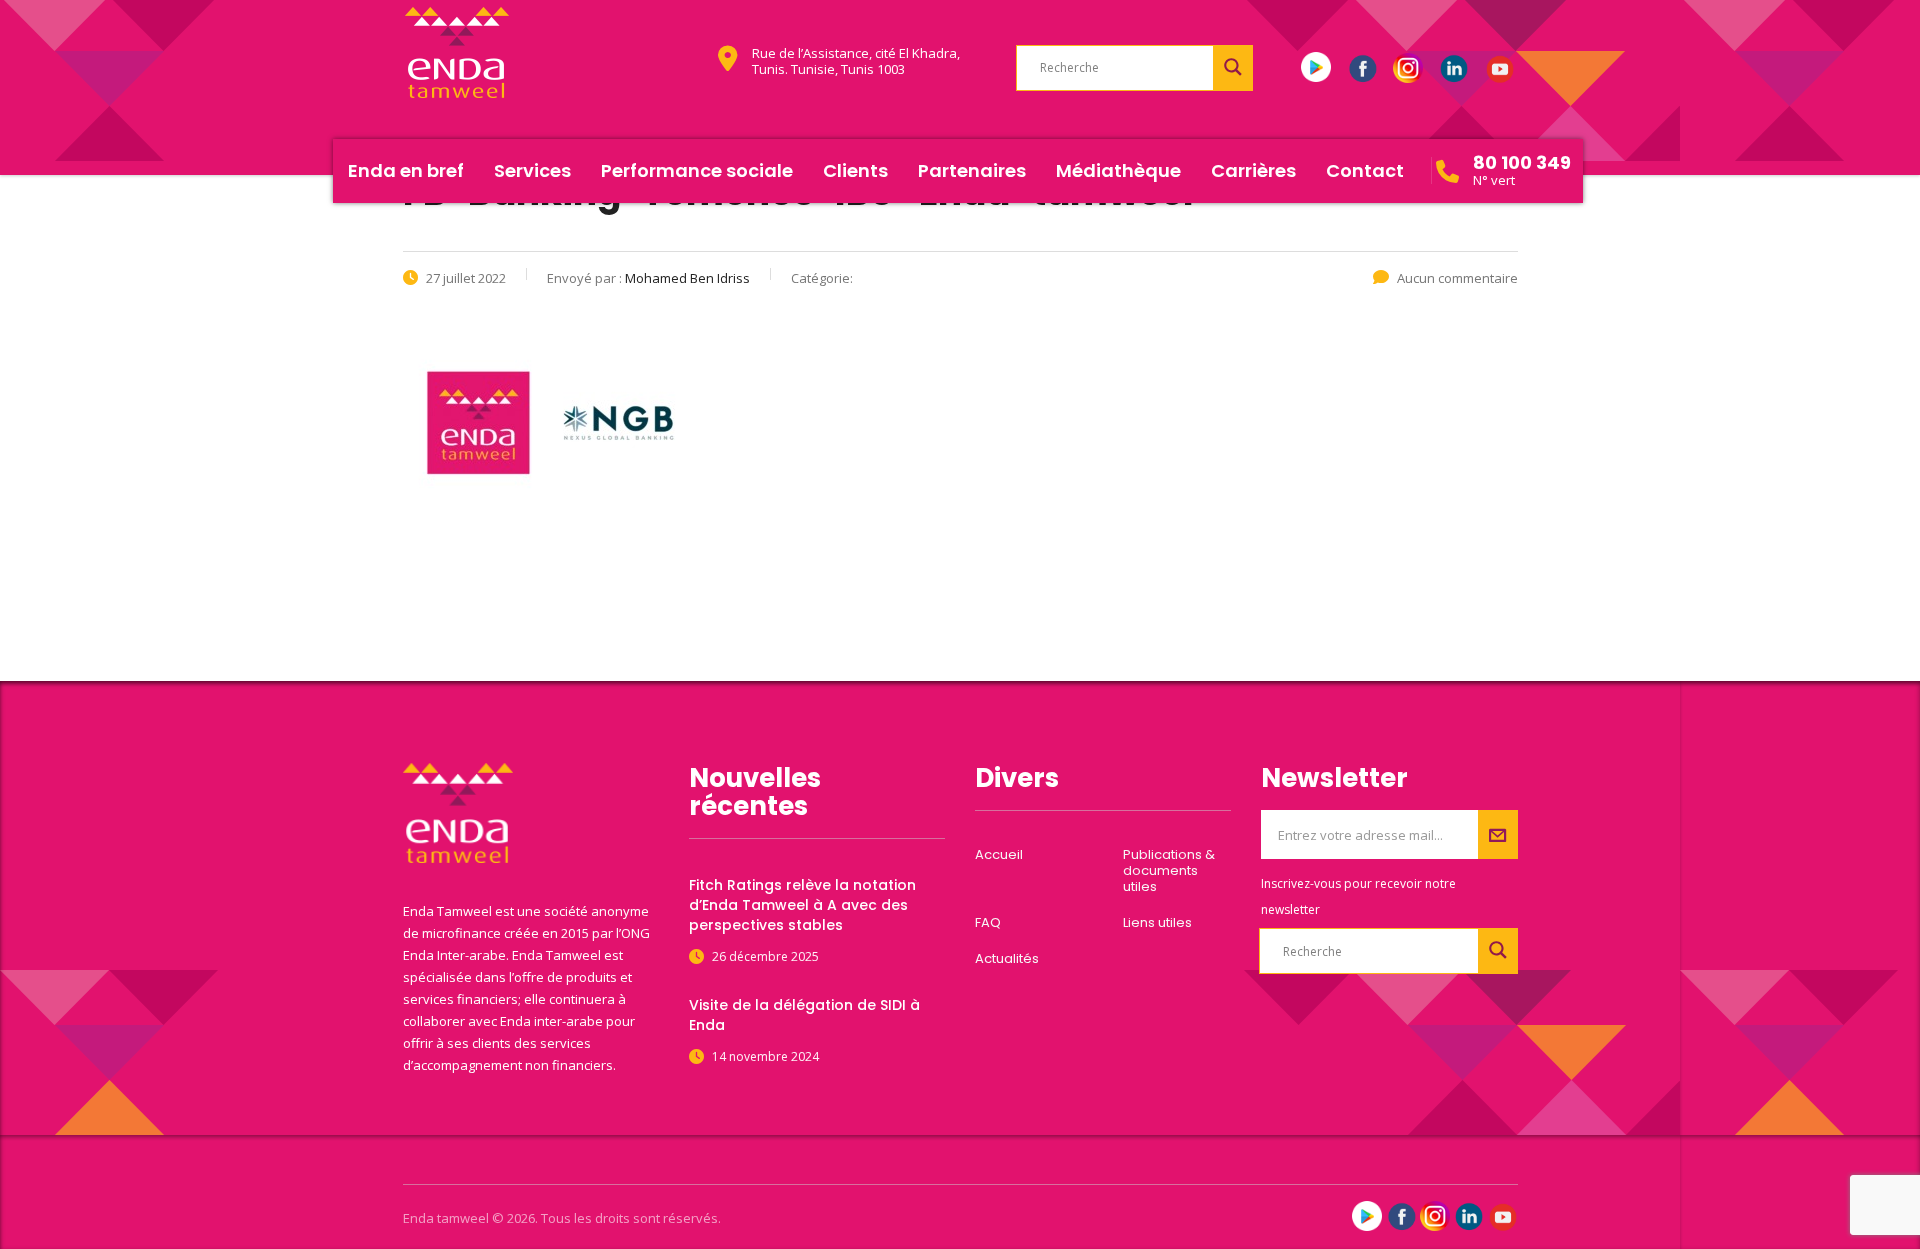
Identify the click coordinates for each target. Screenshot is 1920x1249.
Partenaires (972, 170)
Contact (1365, 170)
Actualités (1007, 959)
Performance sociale (697, 170)
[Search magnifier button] (1233, 67)
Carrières (1253, 170)
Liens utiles (1157, 923)
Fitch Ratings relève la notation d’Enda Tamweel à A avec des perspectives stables (802, 905)
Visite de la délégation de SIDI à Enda (804, 1015)
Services (532, 170)
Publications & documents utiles (1169, 871)
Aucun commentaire (1457, 278)
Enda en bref (406, 170)
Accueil (999, 855)
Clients (855, 170)
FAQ (988, 923)
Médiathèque (1118, 170)
